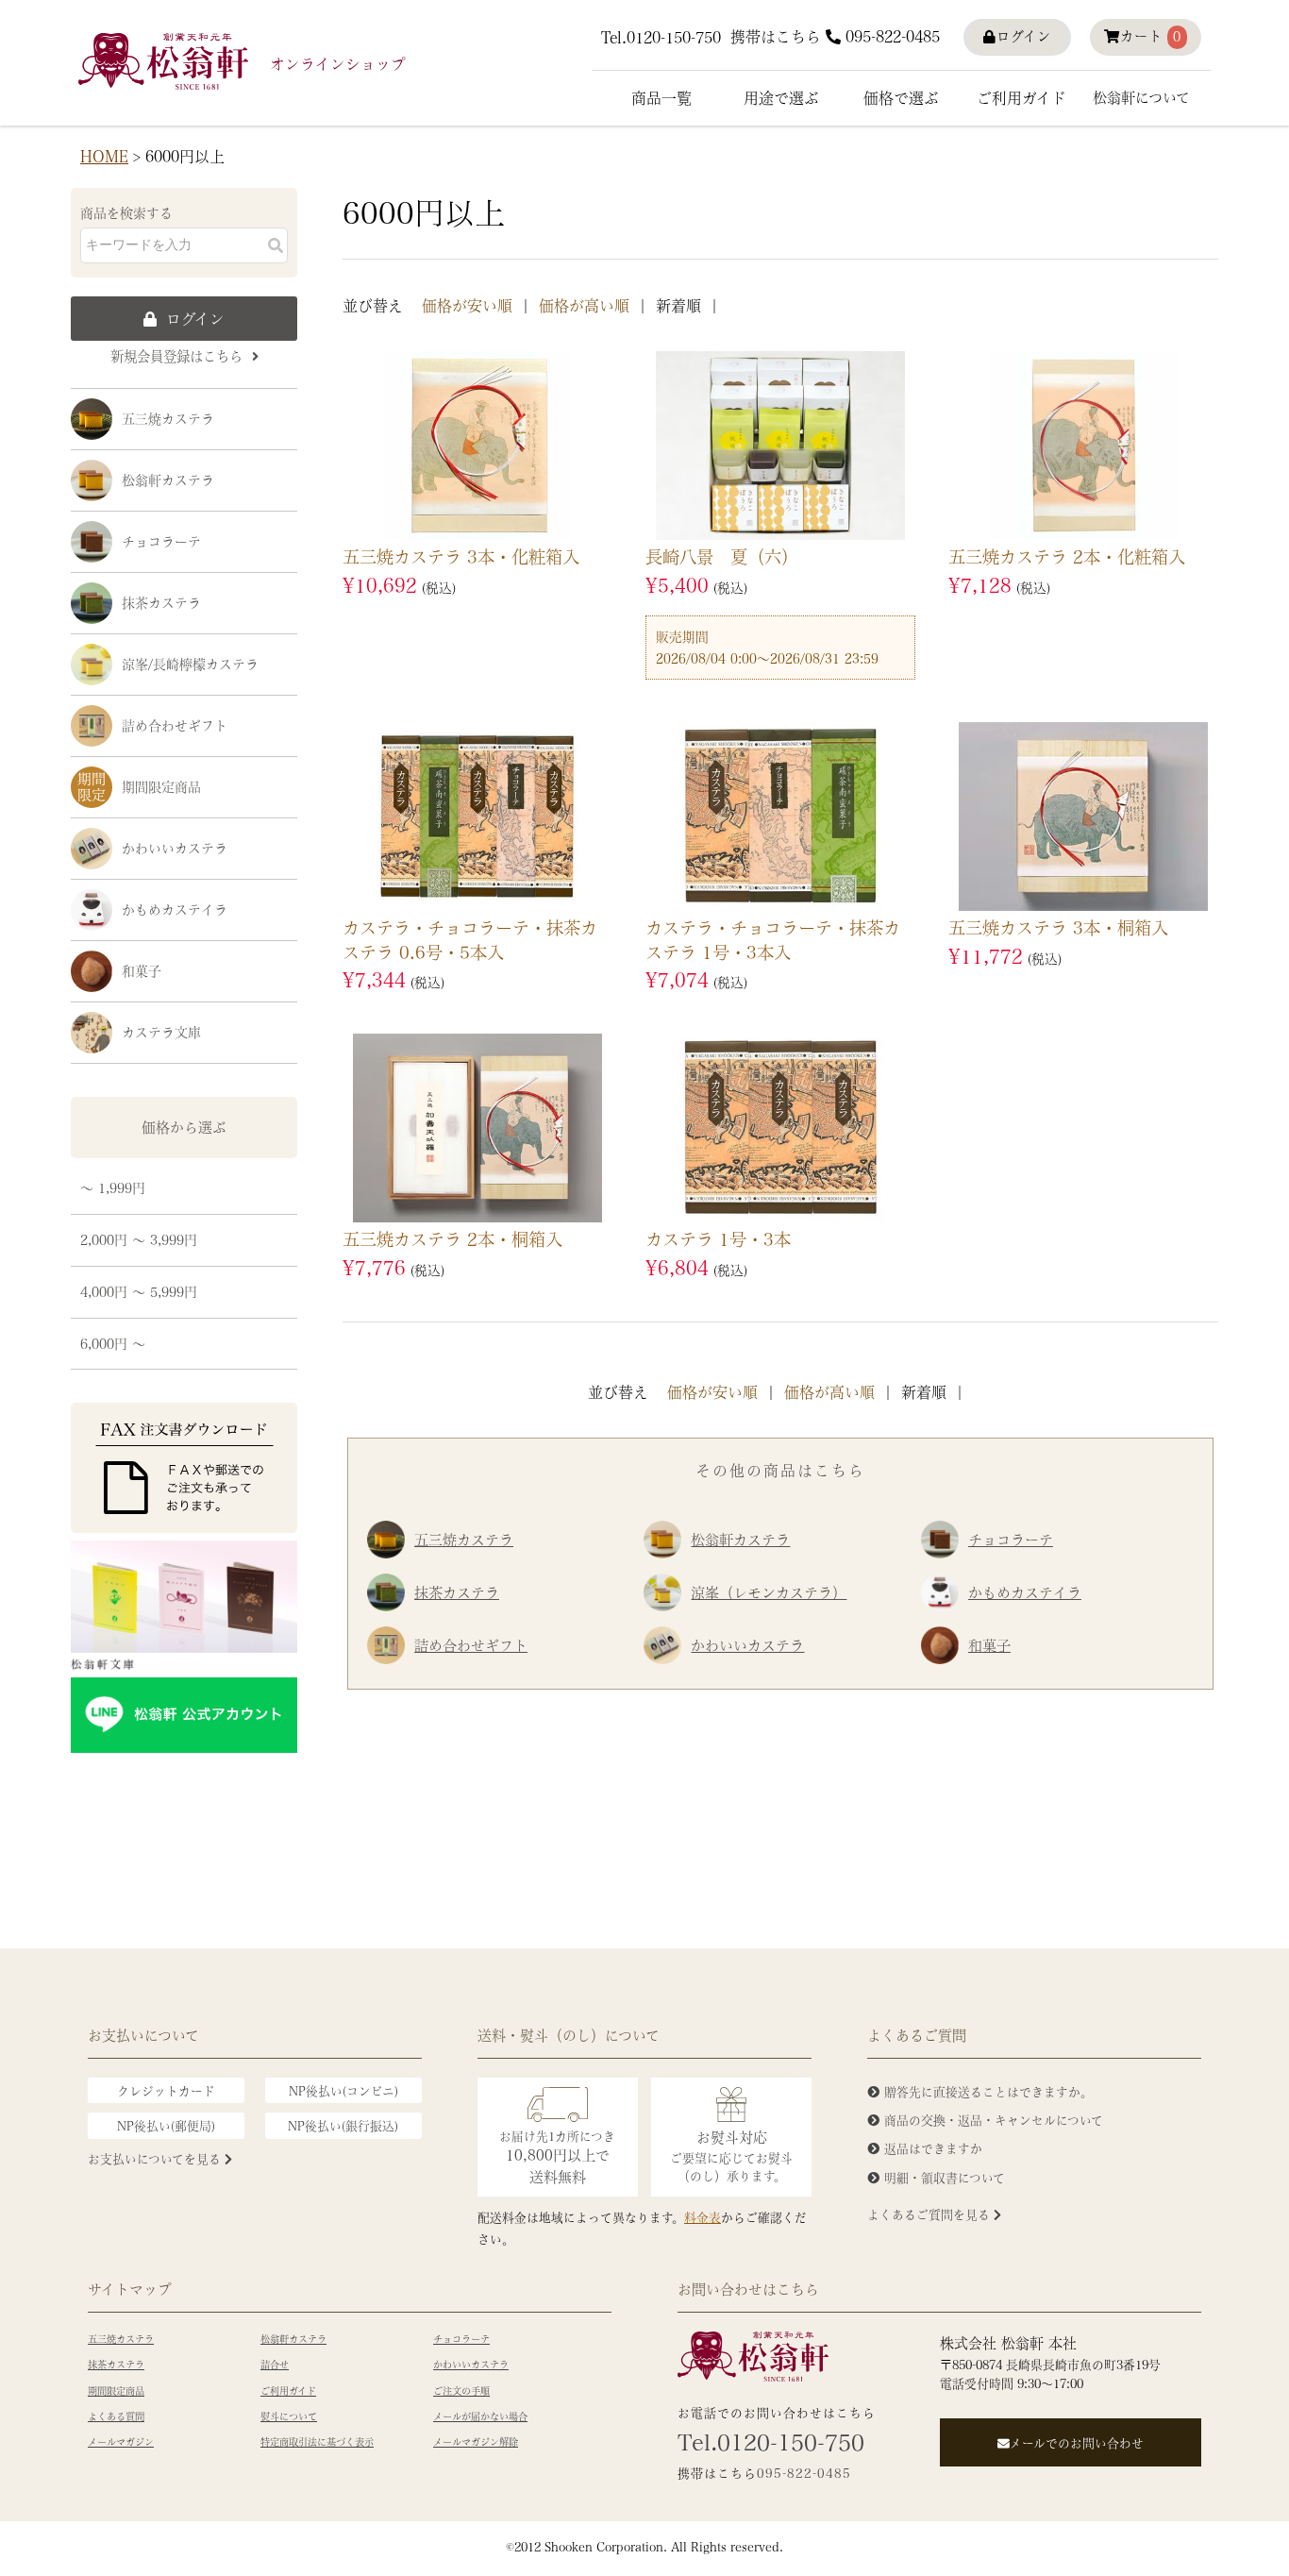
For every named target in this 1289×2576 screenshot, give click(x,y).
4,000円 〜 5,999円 (139, 1291)
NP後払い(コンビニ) (343, 2090)
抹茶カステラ (161, 602)
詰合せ (275, 2365)
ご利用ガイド (1021, 98)
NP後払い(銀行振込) (343, 2125)
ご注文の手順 (461, 2391)
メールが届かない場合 (480, 2416)
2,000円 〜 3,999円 (139, 1239)
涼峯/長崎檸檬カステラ (190, 664)
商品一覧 (661, 98)
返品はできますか (933, 2148)
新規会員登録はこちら (176, 356)
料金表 (703, 2217)
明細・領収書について (945, 2177)
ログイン (1024, 36)
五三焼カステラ (168, 418)
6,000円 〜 (113, 1343)
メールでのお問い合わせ (1077, 2442)
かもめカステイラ (175, 909)
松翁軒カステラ (168, 480)
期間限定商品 (161, 786)
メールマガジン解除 (476, 2442)
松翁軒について (1141, 97)
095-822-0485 (893, 36)
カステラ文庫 (161, 1032)
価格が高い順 (584, 305)
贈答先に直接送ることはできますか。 (988, 2091)
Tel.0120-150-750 (661, 37)
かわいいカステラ (175, 848)
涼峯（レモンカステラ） (769, 1592)
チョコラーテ (161, 541)
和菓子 (142, 970)
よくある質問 (116, 2416)
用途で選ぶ (781, 98)
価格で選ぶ (901, 98)
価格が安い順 (467, 305)
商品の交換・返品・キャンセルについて (994, 2120)
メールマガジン (121, 2442)
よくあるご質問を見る (930, 2214)
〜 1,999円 (113, 1187)
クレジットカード (166, 2090)
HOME (104, 156)
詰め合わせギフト (175, 725)
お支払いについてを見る (156, 2158)
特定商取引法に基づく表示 (317, 2442)
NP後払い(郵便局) (166, 2125)
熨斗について (289, 2416)
